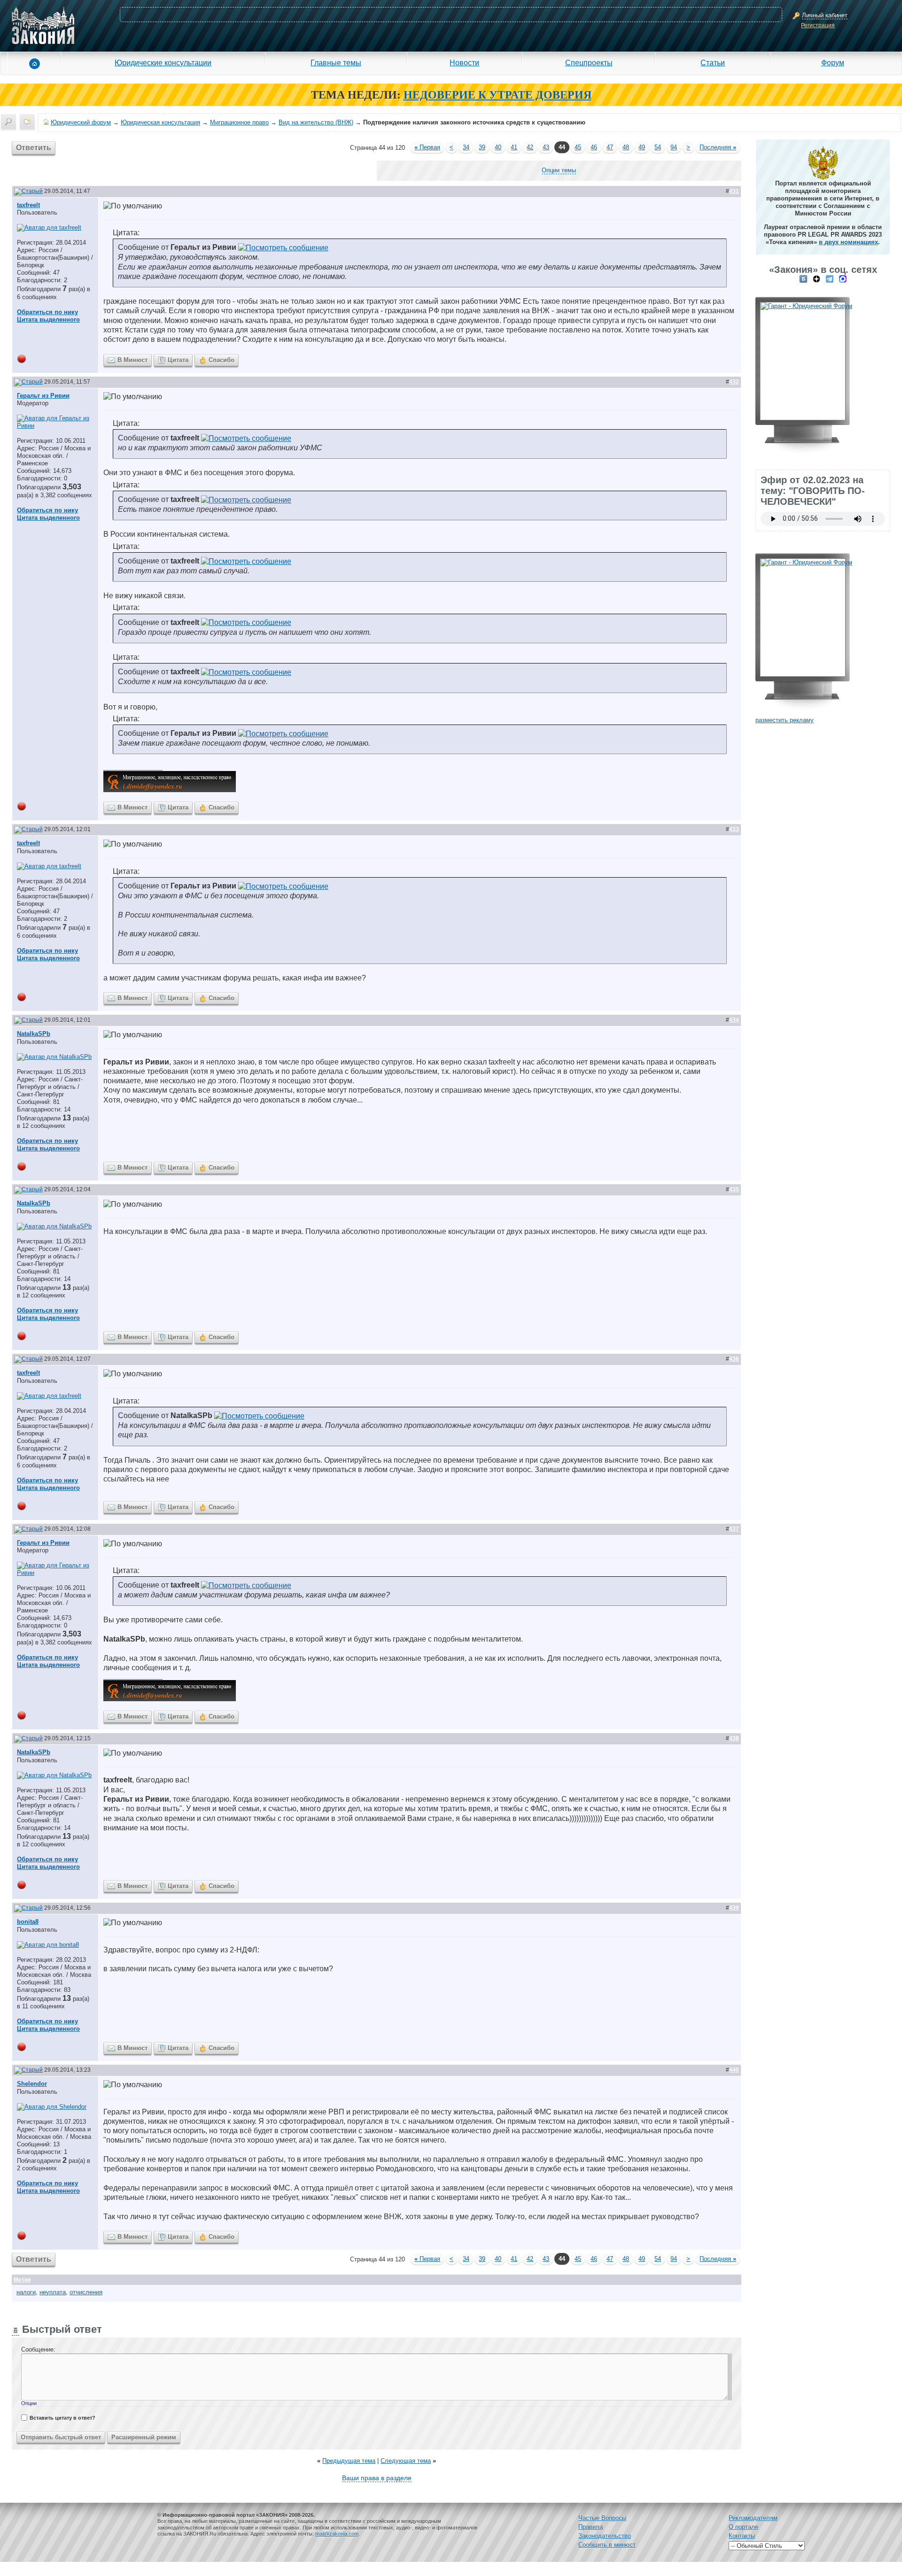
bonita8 (28, 1922)
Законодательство (605, 2536)
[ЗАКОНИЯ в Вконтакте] (803, 279)
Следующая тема (406, 2461)
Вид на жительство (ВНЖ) (316, 122)
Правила (591, 2527)
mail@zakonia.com (337, 2534)
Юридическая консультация (160, 122)
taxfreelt (28, 205)
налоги (26, 2292)
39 (482, 147)
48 (626, 147)
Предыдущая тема (349, 2461)
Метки (22, 2280)
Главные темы (336, 62)
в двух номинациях (848, 242)
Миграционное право (239, 122)
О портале (743, 2527)
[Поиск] (8, 122)
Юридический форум (81, 122)
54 (658, 147)
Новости (464, 62)
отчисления (86, 2292)
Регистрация (818, 25)
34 (466, 147)
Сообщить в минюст (607, 2545)
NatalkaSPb (34, 1034)
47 (610, 147)
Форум (833, 62)
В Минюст (132, 360)
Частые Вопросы (602, 2518)
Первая (427, 147)
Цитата (178, 360)
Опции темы (559, 170)
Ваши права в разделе (377, 2478)
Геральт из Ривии (43, 396)
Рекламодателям (753, 2518)
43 (546, 147)
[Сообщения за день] (27, 122)
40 (498, 147)
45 (578, 147)
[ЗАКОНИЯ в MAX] (843, 279)
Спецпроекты (589, 62)
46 (594, 147)
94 (674, 147)
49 (642, 147)
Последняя (718, 147)
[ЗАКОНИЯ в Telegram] (830, 279)
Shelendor (32, 2084)
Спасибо (222, 360)
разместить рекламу (785, 720)
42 (530, 147)
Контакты (742, 2536)
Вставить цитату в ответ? (62, 2418)
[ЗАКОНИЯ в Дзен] (816, 279)
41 (514, 147)
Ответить (34, 148)
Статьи (713, 62)
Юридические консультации (163, 62)
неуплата (53, 2292)
